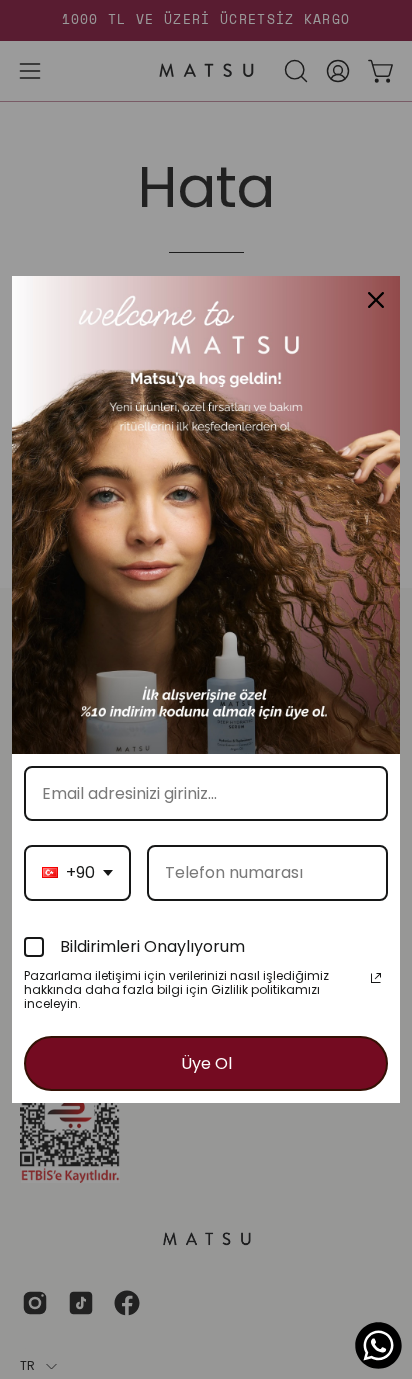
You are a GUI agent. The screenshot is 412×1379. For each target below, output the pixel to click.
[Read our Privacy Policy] (376, 978)
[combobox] (77, 872)
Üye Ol (206, 1063)
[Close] (376, 300)
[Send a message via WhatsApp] (378, 1345)
